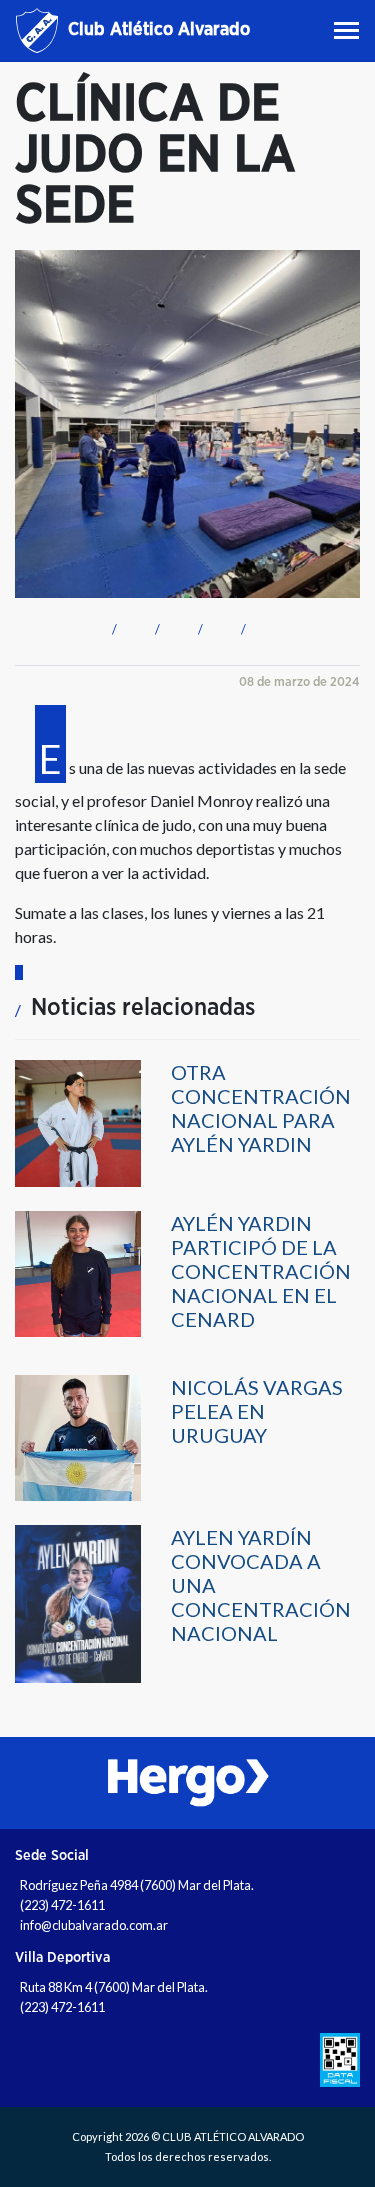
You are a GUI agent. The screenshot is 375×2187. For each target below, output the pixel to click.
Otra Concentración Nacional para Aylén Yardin (261, 1108)
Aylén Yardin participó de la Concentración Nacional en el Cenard (261, 1271)
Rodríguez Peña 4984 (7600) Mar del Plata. (137, 1885)
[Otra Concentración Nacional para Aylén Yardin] (78, 1121)
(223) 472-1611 (62, 1905)
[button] (111, 626)
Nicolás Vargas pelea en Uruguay (257, 1411)
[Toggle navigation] (348, 30)
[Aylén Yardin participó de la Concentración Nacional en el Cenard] (78, 1272)
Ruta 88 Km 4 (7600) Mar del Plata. (114, 1987)
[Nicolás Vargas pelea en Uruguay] (78, 1436)
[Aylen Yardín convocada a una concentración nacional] (78, 1602)
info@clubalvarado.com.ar (94, 1925)
